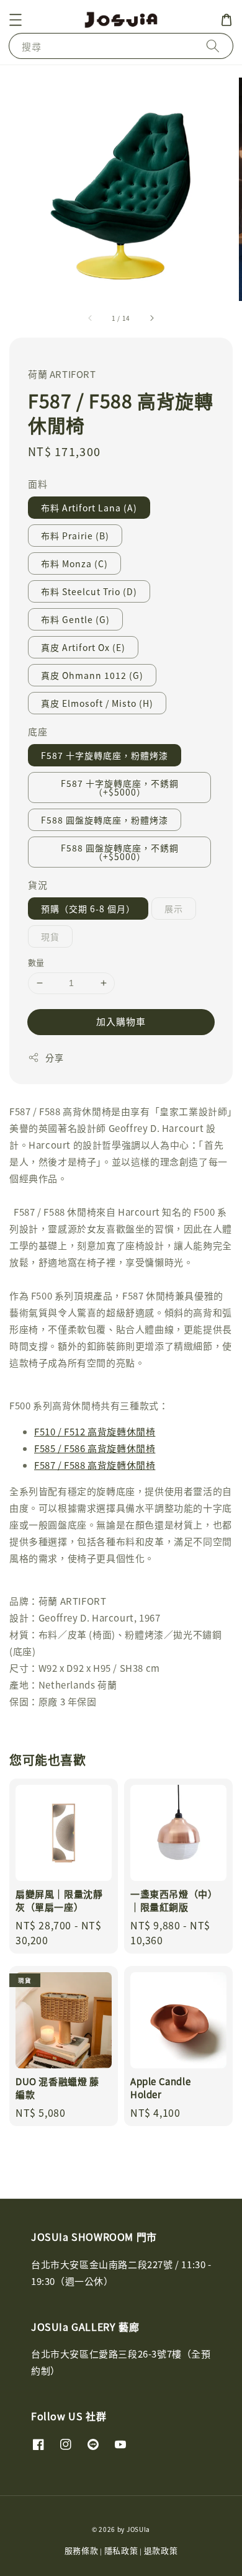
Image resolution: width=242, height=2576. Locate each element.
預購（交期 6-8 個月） (88, 909)
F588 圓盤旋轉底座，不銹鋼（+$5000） (120, 852)
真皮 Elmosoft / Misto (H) (97, 703)
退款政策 (161, 2550)
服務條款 (82, 2550)
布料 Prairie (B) (75, 536)
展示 (174, 909)
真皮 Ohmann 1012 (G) (92, 675)
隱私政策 (121, 2550)
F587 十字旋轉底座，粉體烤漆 (105, 755)
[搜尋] (213, 46)
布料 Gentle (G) (75, 619)
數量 (36, 962)
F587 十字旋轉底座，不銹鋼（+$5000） (120, 788)
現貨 (50, 936)
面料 (38, 484)
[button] (16, 20)
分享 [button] (54, 1057)
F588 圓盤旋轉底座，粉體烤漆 (105, 820)
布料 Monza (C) (74, 563)
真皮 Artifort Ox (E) (83, 647)
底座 (38, 731)
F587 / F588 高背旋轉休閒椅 (95, 1465)
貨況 (38, 885)
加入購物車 (121, 1021)
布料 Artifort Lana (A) (89, 508)
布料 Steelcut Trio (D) (89, 591)
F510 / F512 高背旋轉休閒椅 (95, 1431)
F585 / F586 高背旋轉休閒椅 (95, 1448)
